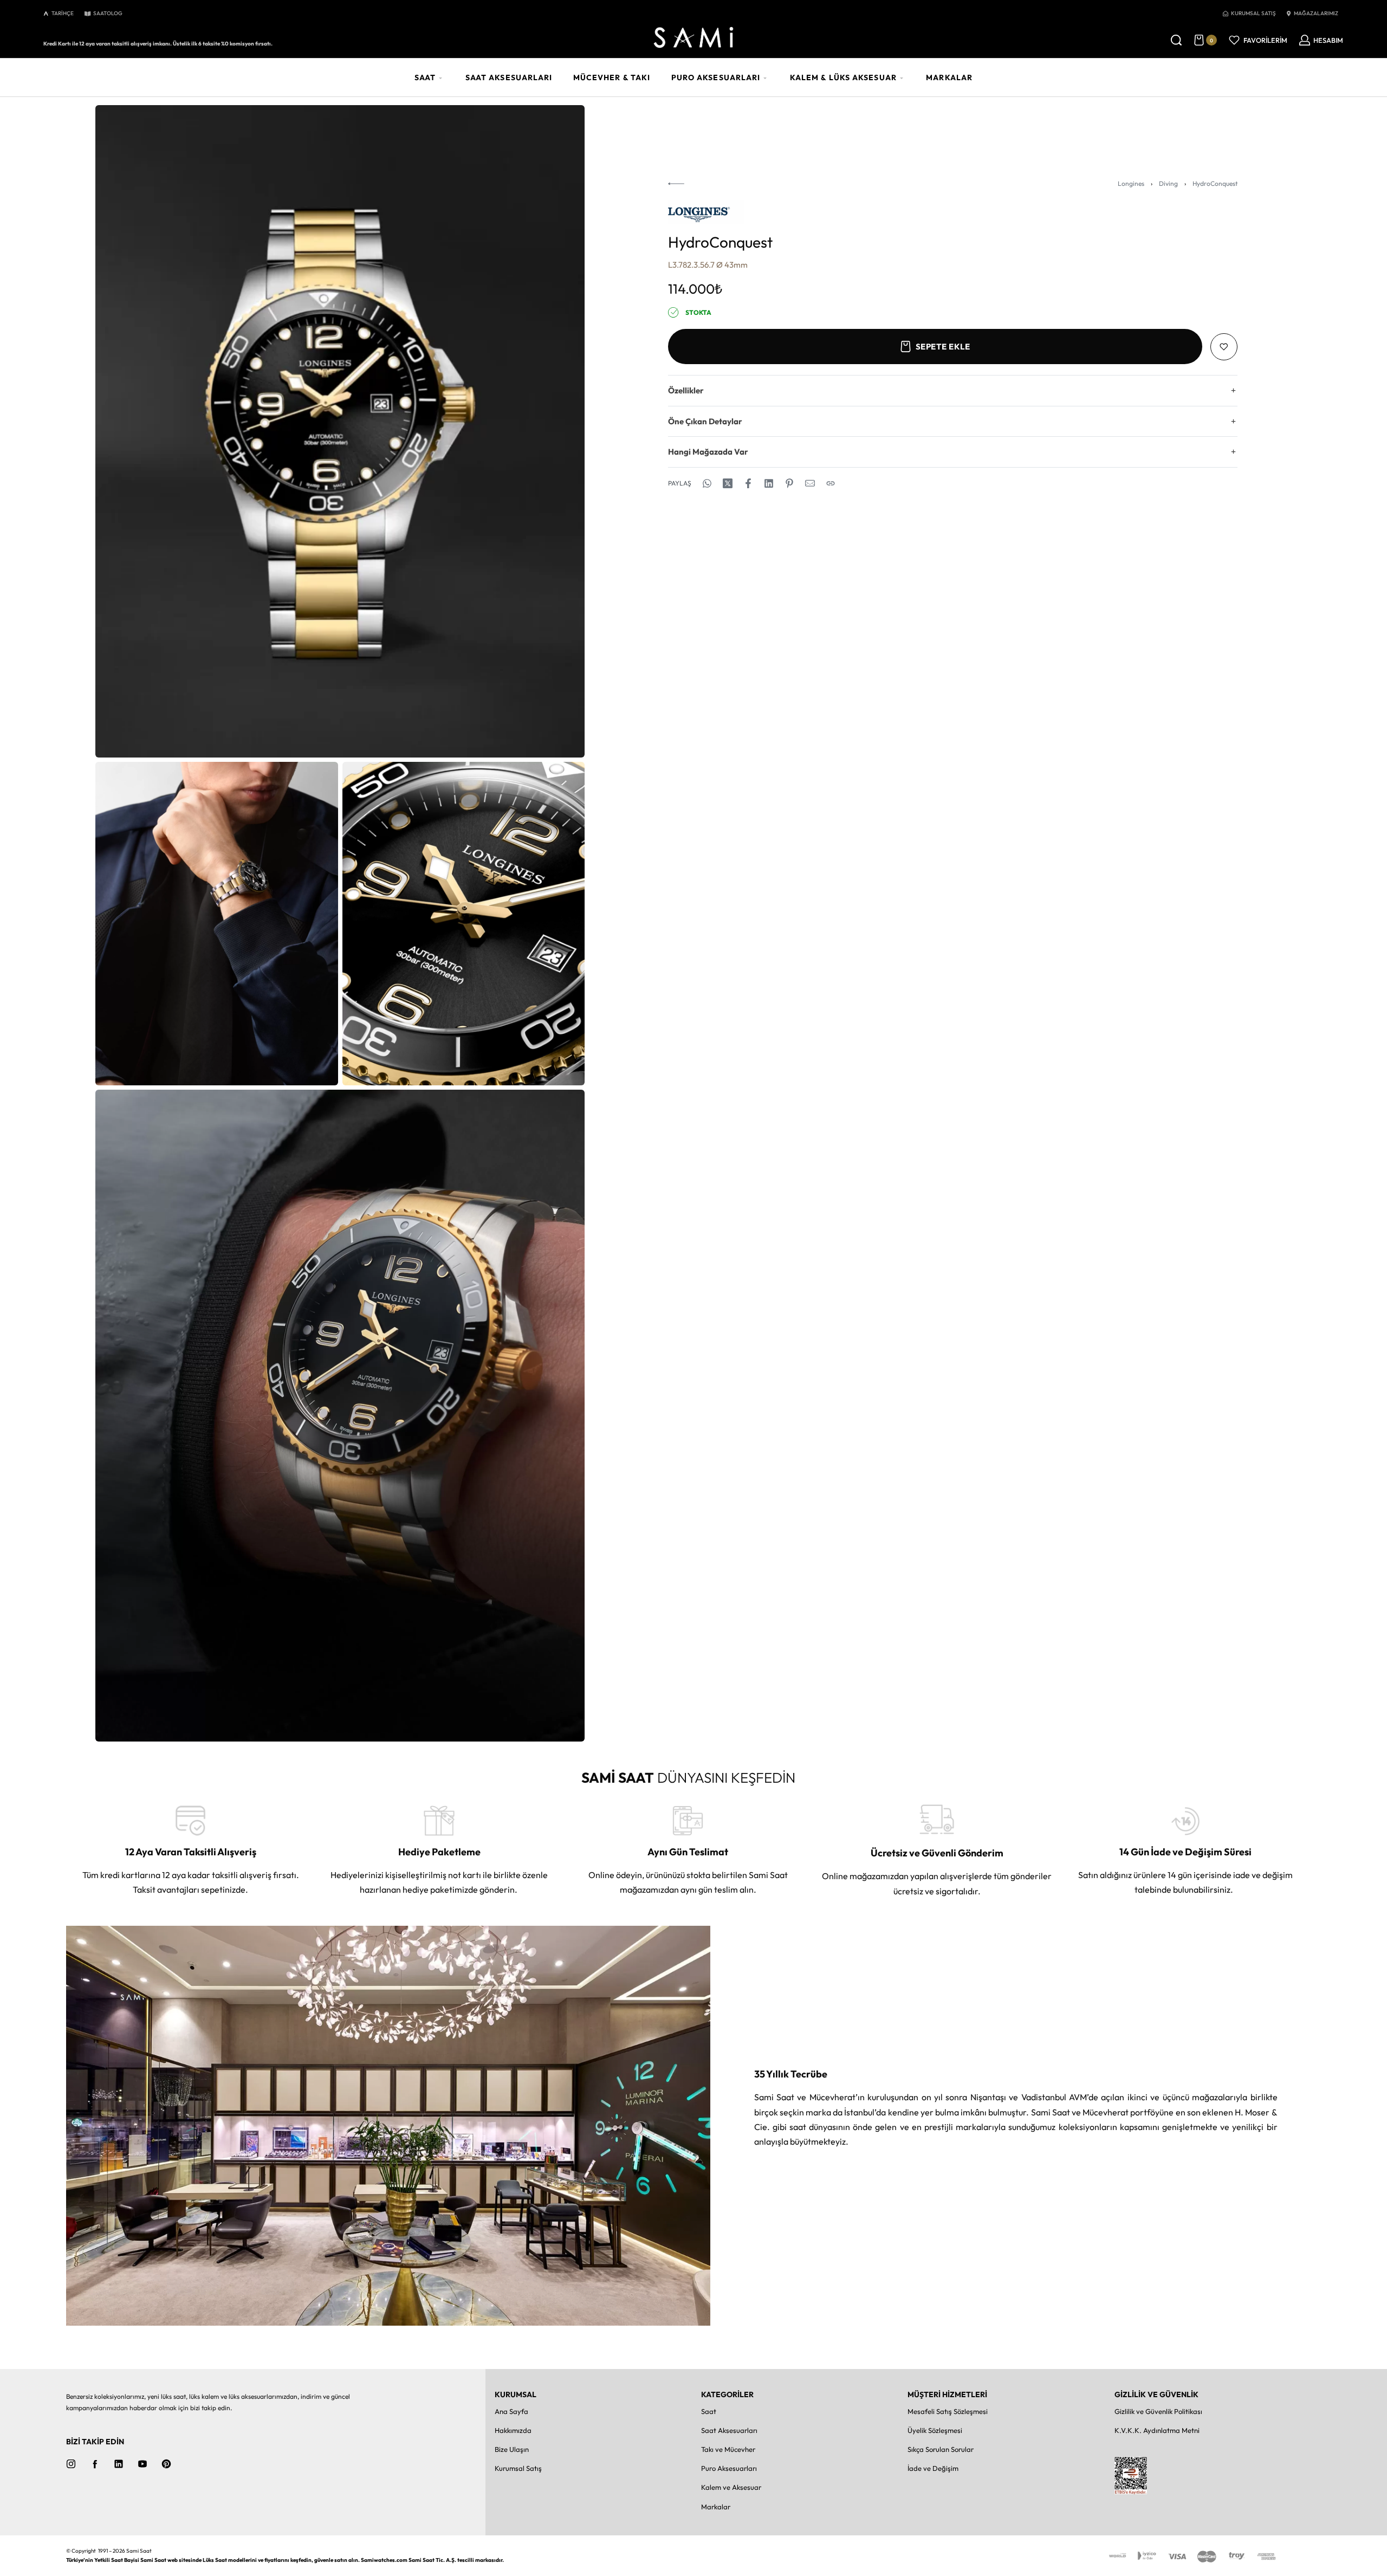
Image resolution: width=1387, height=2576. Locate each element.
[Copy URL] (831, 483)
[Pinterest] (166, 2464)
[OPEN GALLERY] (340, 431)
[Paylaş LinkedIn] (769, 483)
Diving (1168, 183)
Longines (1131, 183)
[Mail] (810, 483)
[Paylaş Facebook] (748, 483)
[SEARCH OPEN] (1176, 40)
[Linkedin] (119, 2464)
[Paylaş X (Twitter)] (728, 483)
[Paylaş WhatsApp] (707, 483)
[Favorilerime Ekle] (1224, 347)
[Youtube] (142, 2464)
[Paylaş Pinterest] (789, 483)
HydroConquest (1215, 183)
